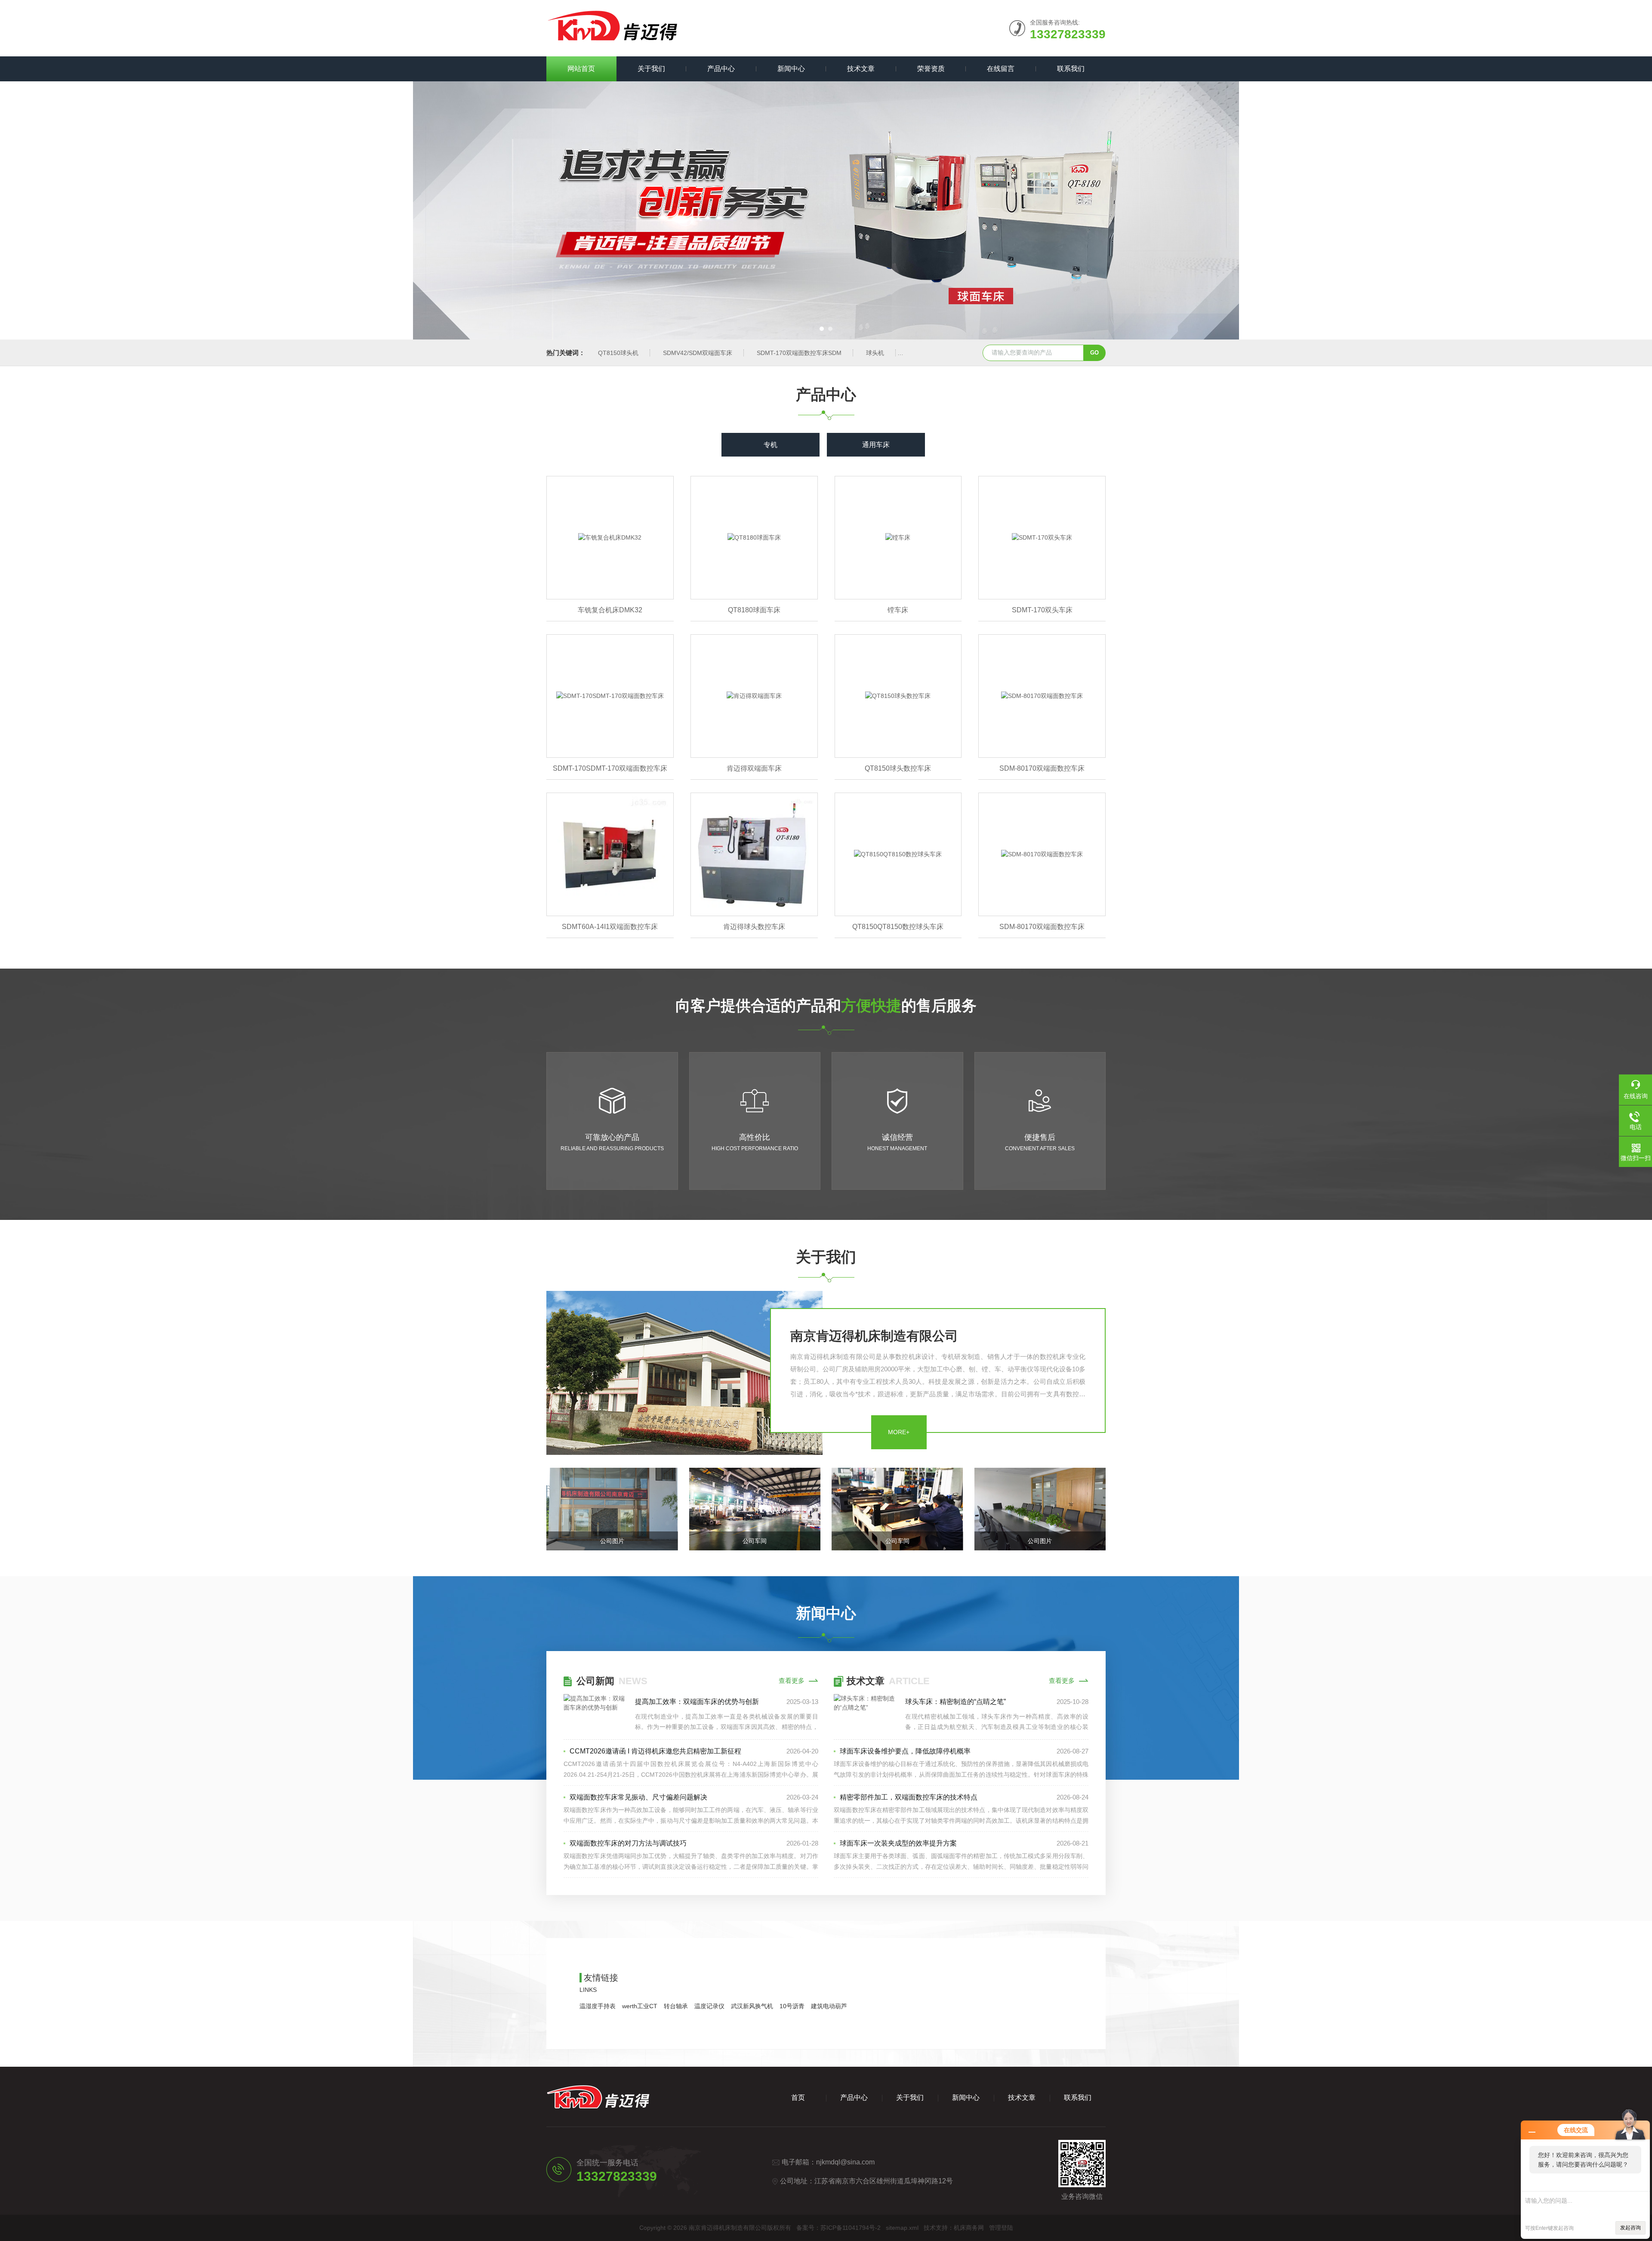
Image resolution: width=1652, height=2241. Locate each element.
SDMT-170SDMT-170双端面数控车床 (610, 768)
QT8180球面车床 (754, 610)
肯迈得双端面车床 (754, 768)
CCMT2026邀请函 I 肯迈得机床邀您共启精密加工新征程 (655, 1751)
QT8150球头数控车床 (898, 768)
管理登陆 (1001, 2228)
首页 (798, 2097)
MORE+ (899, 1432)
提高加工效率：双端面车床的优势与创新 (697, 1702)
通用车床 (876, 445)
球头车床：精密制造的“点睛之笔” (955, 1702)
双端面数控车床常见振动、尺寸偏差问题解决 (638, 1797)
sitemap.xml (902, 2228)
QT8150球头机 (618, 353)
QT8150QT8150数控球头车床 (898, 927)
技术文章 (861, 69)
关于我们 (651, 69)
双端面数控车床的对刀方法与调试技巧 (628, 1843)
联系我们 (1071, 69)
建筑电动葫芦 (829, 2006)
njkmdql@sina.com (845, 2162)
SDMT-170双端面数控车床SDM (799, 353)
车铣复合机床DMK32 (610, 610)
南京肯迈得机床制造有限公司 (874, 1336)
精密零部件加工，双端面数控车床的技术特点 (909, 1797)
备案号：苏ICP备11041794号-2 (838, 2228)
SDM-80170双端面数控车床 (1042, 768)
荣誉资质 (931, 69)
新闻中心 (791, 69)
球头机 (875, 353)
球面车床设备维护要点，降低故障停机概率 (905, 1751)
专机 (771, 445)
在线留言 (1001, 69)
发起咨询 (1630, 2228)
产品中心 (721, 69)
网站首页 (581, 69)
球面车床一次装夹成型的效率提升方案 (898, 1843)
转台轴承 (676, 2006)
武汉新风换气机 (752, 2006)
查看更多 (792, 1681)
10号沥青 (792, 2006)
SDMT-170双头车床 (1042, 610)
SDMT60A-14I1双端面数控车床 (610, 927)
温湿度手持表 (598, 2006)
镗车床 (898, 610)
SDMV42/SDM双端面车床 (698, 353)
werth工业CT (640, 2006)
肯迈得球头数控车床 (754, 927)
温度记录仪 (709, 2006)
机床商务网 (969, 2228)
